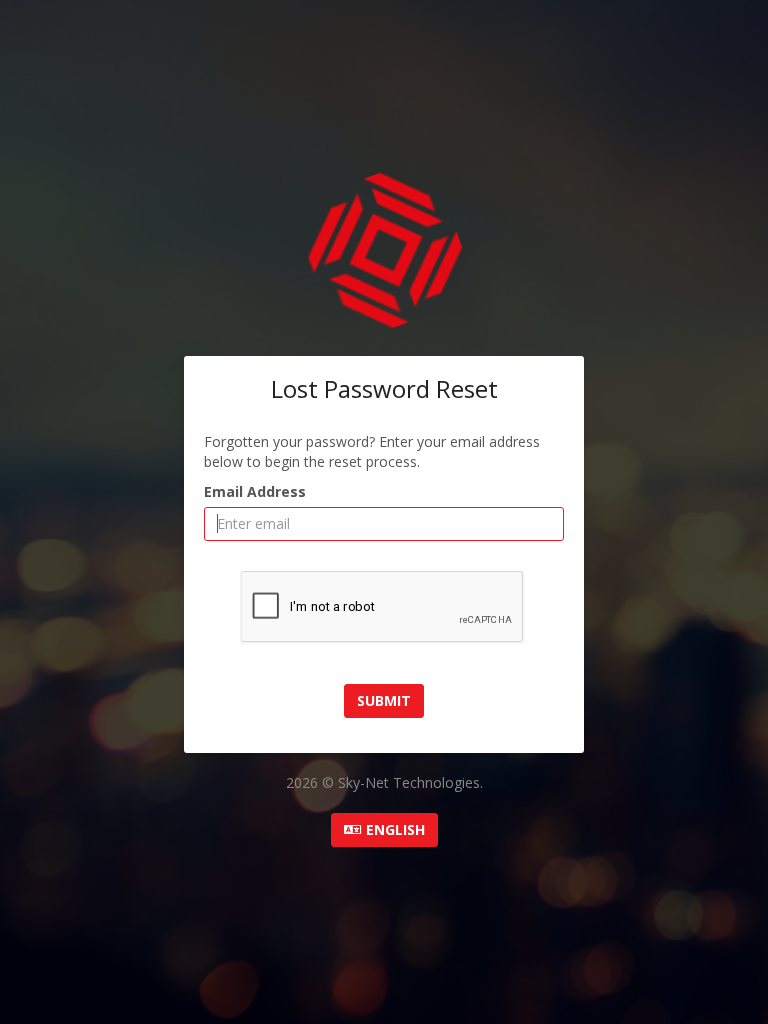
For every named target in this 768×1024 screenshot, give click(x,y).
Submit (384, 700)
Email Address (255, 491)
